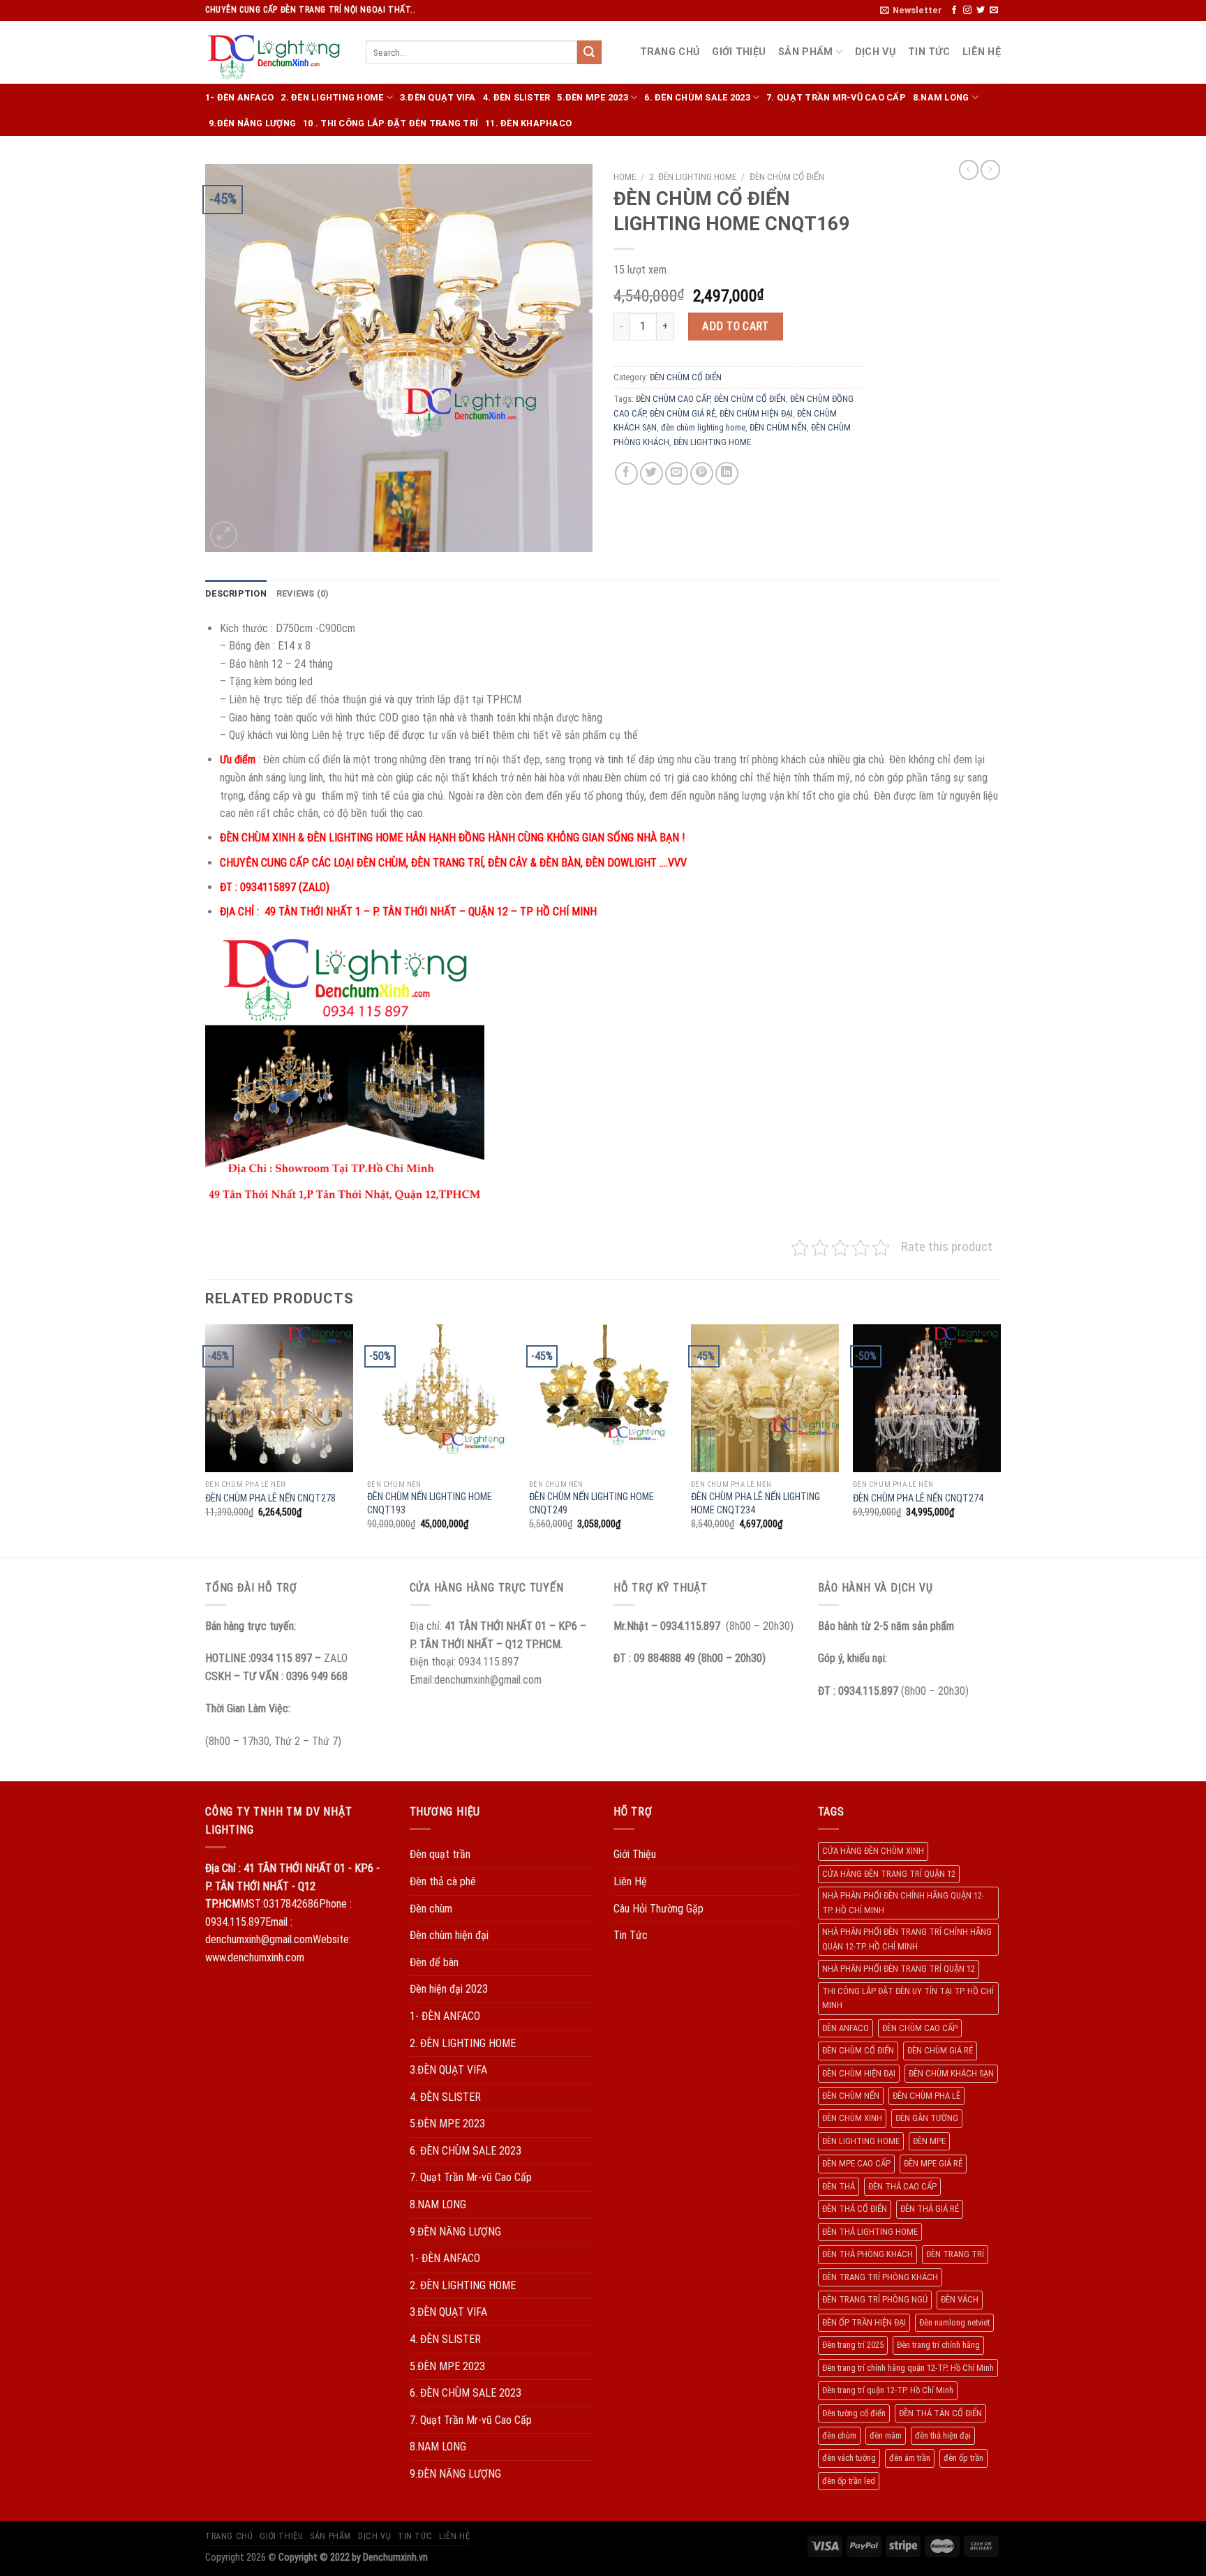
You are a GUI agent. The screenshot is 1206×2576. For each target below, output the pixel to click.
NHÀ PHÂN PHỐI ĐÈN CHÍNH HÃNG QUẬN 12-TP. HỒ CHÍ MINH (903, 1902)
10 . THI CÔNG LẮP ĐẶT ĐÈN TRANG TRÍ (390, 123)
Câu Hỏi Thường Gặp (658, 1909)
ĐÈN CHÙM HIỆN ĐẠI (756, 413)
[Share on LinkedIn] (727, 473)
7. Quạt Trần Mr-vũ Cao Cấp (836, 97)
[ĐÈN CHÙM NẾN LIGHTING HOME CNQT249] (603, 1398)
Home (625, 177)
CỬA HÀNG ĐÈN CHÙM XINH (873, 1851)
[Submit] (589, 52)
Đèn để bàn (434, 1962)
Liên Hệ (982, 52)
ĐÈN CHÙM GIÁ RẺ (683, 413)
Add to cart (735, 326)
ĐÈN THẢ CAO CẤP (902, 2186)
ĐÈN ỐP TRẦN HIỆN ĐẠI (864, 2322)
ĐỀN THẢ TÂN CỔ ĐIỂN (940, 2413)
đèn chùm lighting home (703, 427)
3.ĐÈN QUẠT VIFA (438, 97)
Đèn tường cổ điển (854, 2413)
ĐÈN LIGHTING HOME (712, 442)
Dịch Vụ (875, 52)
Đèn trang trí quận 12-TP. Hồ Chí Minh (888, 2390)
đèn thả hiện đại (943, 2435)
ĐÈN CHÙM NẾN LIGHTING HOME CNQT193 (430, 1504)
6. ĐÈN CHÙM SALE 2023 (697, 97)
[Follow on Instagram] (967, 10)
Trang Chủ (670, 52)
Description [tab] (236, 593)
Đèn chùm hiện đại (449, 1935)
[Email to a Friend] (677, 473)
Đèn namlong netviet (954, 2322)
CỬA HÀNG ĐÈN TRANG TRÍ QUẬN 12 (889, 1874)
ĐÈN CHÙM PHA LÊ (926, 2096)
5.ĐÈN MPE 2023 (593, 97)
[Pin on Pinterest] (702, 473)
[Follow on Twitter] (981, 10)
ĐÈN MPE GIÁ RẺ (933, 2163)
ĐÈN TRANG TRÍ (955, 2254)
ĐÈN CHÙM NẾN (778, 427)
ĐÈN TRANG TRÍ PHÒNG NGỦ (875, 2299)
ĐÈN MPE (929, 2141)
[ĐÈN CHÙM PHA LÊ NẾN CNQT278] (279, 1398)
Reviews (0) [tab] (303, 593)
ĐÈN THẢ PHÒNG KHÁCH (868, 2254)
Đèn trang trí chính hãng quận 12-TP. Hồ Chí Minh (908, 2368)
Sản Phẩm (805, 52)
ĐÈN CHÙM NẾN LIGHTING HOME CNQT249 (591, 1504)
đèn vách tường (849, 2458)
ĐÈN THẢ (839, 2186)
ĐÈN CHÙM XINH (852, 2118)
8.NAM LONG (941, 97)
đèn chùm (839, 2435)
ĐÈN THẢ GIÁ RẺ (930, 2209)
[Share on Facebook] (626, 473)
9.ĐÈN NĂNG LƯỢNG (252, 123)
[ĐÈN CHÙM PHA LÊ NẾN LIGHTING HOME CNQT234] (765, 1398)
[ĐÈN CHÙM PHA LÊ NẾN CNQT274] (927, 1398)
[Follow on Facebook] (954, 10)
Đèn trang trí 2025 (853, 2345)
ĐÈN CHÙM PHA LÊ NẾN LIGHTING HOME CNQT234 (755, 1504)
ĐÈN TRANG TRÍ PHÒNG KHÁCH (880, 2277)
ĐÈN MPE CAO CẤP (856, 2163)
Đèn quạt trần (440, 1854)
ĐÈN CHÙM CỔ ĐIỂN (787, 177)
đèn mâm (886, 2435)
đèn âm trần (910, 2458)
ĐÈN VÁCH (960, 2299)
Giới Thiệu (739, 52)
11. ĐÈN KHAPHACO (528, 123)
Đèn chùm (431, 1909)
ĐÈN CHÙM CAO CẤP (673, 399)
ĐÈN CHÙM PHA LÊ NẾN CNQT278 (270, 1498)
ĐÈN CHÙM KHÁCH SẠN (951, 2073)
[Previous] (206, 1439)
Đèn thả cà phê (443, 1881)
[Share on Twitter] (652, 473)
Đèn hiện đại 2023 (449, 1989)
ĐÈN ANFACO (846, 2028)
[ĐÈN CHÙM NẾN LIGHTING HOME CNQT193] (441, 1398)
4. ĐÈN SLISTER (517, 97)
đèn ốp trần (963, 2458)
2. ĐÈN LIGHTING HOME (332, 97)
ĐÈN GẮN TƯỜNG (927, 2118)
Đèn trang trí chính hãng (938, 2345)
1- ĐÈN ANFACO (239, 97)
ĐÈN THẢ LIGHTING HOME (870, 2232)
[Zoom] (224, 535)
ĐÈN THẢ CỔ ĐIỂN (855, 2209)
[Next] (1000, 1439)
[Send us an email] (994, 10)
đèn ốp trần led (849, 2481)
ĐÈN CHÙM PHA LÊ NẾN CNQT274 (918, 1498)
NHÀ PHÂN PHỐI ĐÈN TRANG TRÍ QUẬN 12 (899, 1969)
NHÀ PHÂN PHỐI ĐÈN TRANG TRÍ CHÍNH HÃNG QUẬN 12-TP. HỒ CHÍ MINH (907, 1939)
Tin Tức (929, 52)
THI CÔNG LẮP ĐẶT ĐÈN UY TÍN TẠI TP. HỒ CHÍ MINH (908, 1998)
